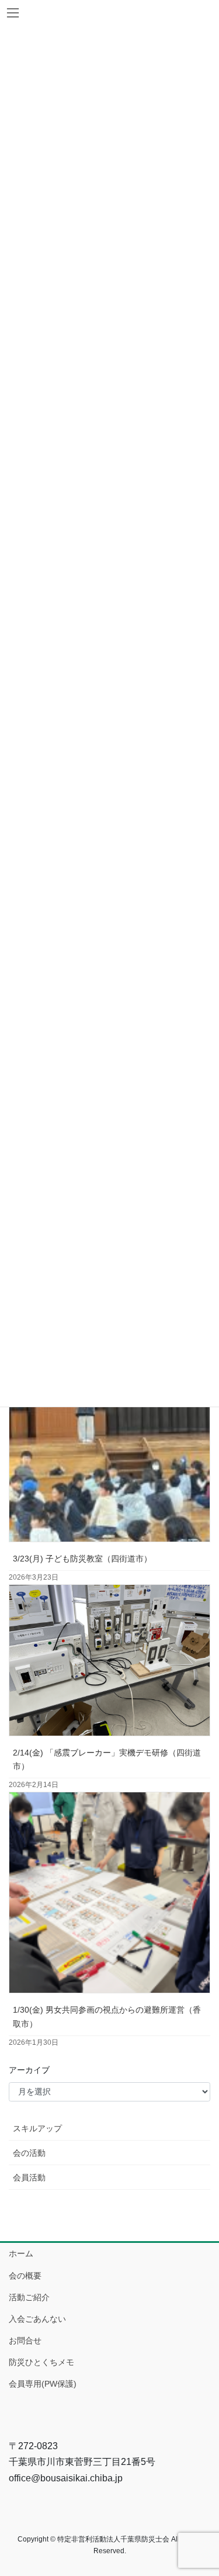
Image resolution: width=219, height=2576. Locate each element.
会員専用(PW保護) (43, 2384)
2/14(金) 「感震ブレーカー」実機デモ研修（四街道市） (107, 1759)
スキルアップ (37, 2128)
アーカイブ (29, 2070)
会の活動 (29, 2153)
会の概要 (25, 2276)
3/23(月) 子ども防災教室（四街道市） (82, 1559)
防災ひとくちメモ (41, 2362)
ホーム (21, 2253)
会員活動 (29, 2177)
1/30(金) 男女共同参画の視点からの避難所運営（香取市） (107, 2016)
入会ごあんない (37, 2319)
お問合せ (25, 2340)
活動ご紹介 (29, 2297)
